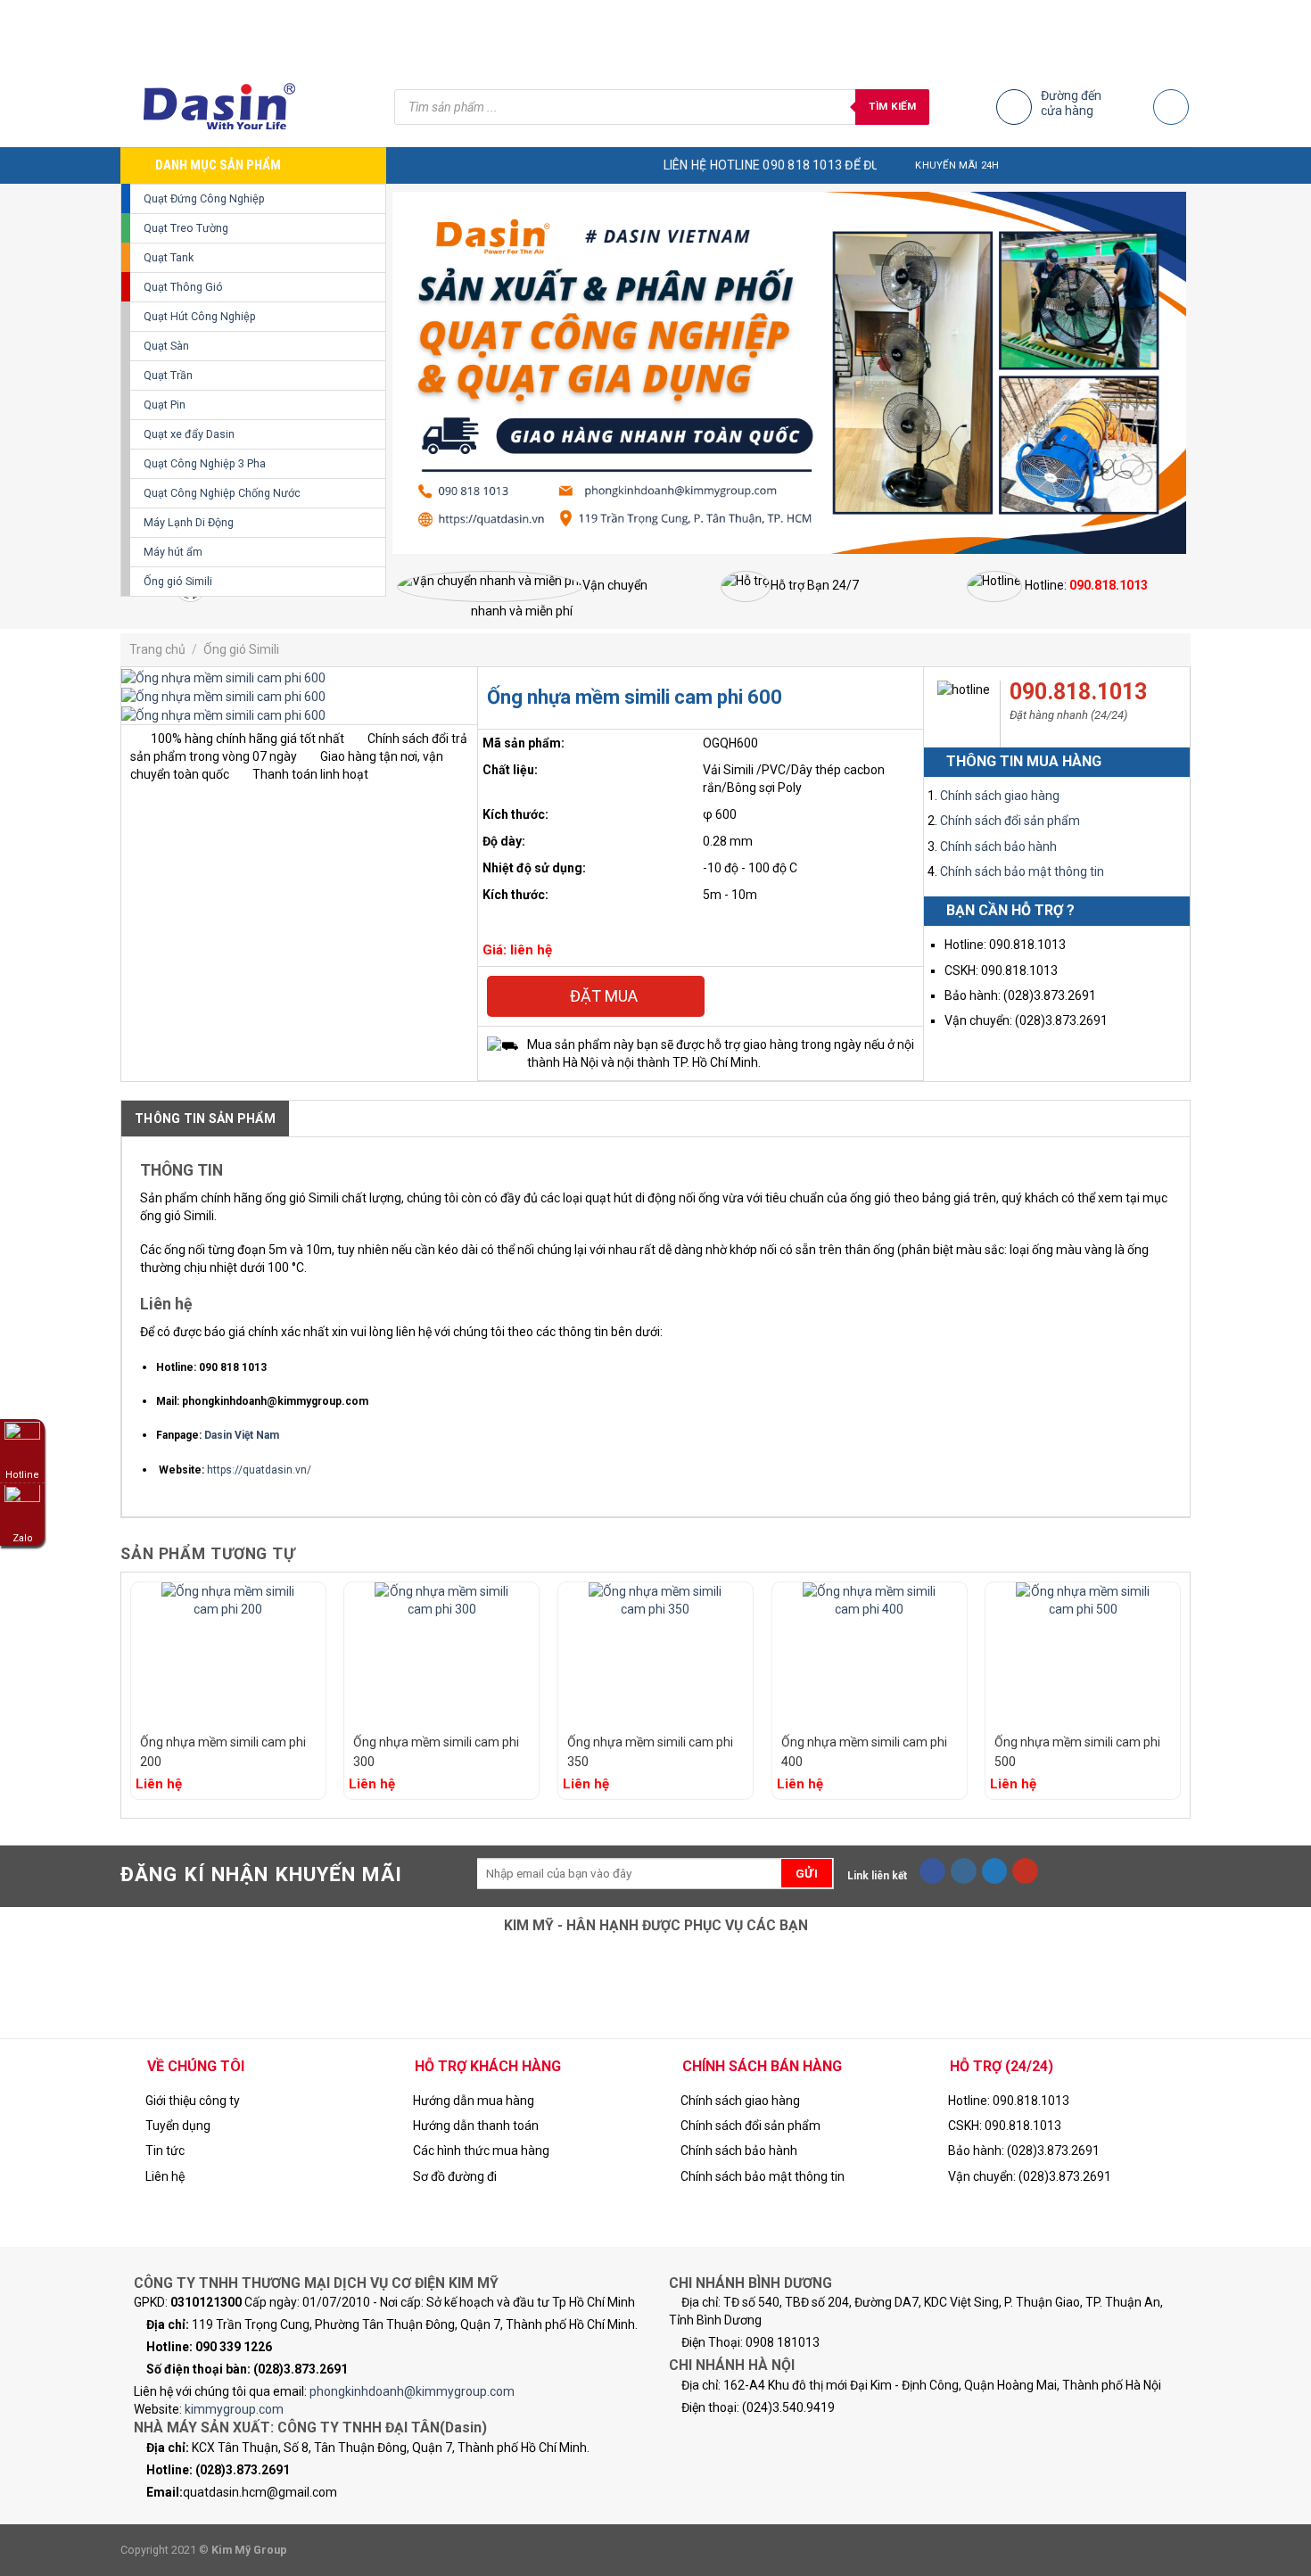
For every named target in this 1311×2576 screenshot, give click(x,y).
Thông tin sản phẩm (205, 1119)
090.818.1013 (1078, 692)
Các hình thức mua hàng (481, 2151)
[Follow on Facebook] (932, 1871)
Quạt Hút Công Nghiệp (200, 316)
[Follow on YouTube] (1025, 1871)
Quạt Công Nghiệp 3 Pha (205, 463)
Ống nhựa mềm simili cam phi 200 (223, 1752)
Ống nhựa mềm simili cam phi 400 (864, 1752)
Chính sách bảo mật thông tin (1022, 871)
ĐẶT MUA (602, 996)
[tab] (205, 1119)
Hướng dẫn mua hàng (474, 2101)
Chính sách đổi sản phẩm (1010, 821)
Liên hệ (165, 2176)
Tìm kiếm (892, 106)
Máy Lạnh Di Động (189, 522)
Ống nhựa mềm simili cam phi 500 (1077, 1752)
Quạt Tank (169, 257)
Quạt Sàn (166, 346)
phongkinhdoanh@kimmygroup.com (412, 2391)
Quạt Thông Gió (183, 287)
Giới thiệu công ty (193, 2101)
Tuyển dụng (178, 2126)
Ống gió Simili (178, 581)
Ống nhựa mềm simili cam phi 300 (436, 1752)
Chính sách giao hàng (1000, 796)
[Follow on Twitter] (995, 1871)
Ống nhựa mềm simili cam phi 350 (650, 1752)
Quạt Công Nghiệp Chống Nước (222, 493)
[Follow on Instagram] (964, 1871)
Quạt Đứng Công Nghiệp (204, 198)
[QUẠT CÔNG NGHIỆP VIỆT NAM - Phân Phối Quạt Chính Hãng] (244, 107)
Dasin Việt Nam (242, 1435)
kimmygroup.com (234, 2409)
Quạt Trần (168, 375)
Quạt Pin (165, 405)
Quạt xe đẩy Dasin (189, 434)
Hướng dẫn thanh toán (476, 2126)
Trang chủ (157, 649)
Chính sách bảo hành (998, 846)
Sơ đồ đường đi (455, 2176)
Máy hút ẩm (173, 552)
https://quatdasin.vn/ (259, 1470)
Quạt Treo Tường (186, 228)
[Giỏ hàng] (1171, 107)
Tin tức (165, 2151)
